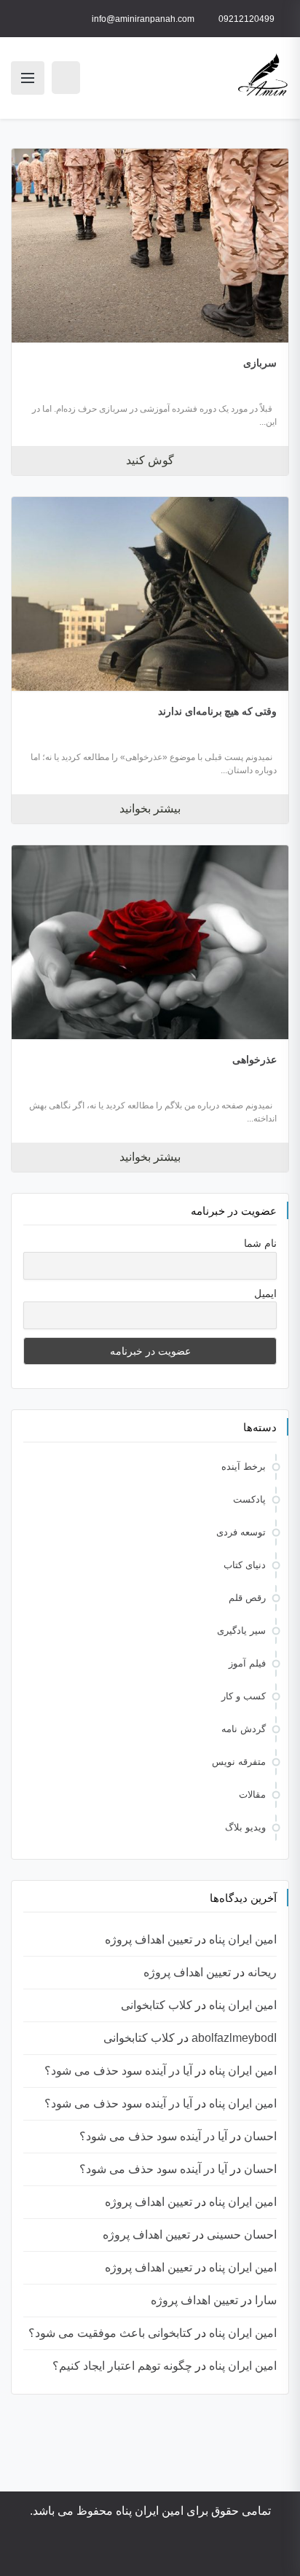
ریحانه (262, 1972)
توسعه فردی (241, 1532)
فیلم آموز (247, 1663)
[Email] (101, 2552)
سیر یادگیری (241, 1630)
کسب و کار (244, 1696)
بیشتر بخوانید (150, 809)
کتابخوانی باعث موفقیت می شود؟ (110, 2333)
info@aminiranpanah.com (143, 19)
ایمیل (265, 1293)
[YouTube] (190, 2552)
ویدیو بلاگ (245, 1827)
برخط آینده (244, 1467)
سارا (266, 2300)
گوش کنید (150, 460)
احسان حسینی (242, 2235)
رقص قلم (247, 1598)
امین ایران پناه (243, 1939)
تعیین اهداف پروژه (149, 1939)
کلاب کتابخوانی (157, 2005)
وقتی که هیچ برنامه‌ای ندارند (217, 711)
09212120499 (246, 19)
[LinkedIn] (149, 2552)
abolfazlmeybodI (234, 2038)
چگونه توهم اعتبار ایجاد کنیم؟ (122, 2366)
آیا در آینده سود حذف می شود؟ (118, 2071)
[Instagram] (210, 2552)
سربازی (260, 363)
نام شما (260, 1243)
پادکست (249, 1499)
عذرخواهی (254, 1060)
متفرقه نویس (239, 1762)
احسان (260, 2136)
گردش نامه (244, 1729)
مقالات (252, 1794)
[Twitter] (170, 2552)
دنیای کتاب (245, 1565)
